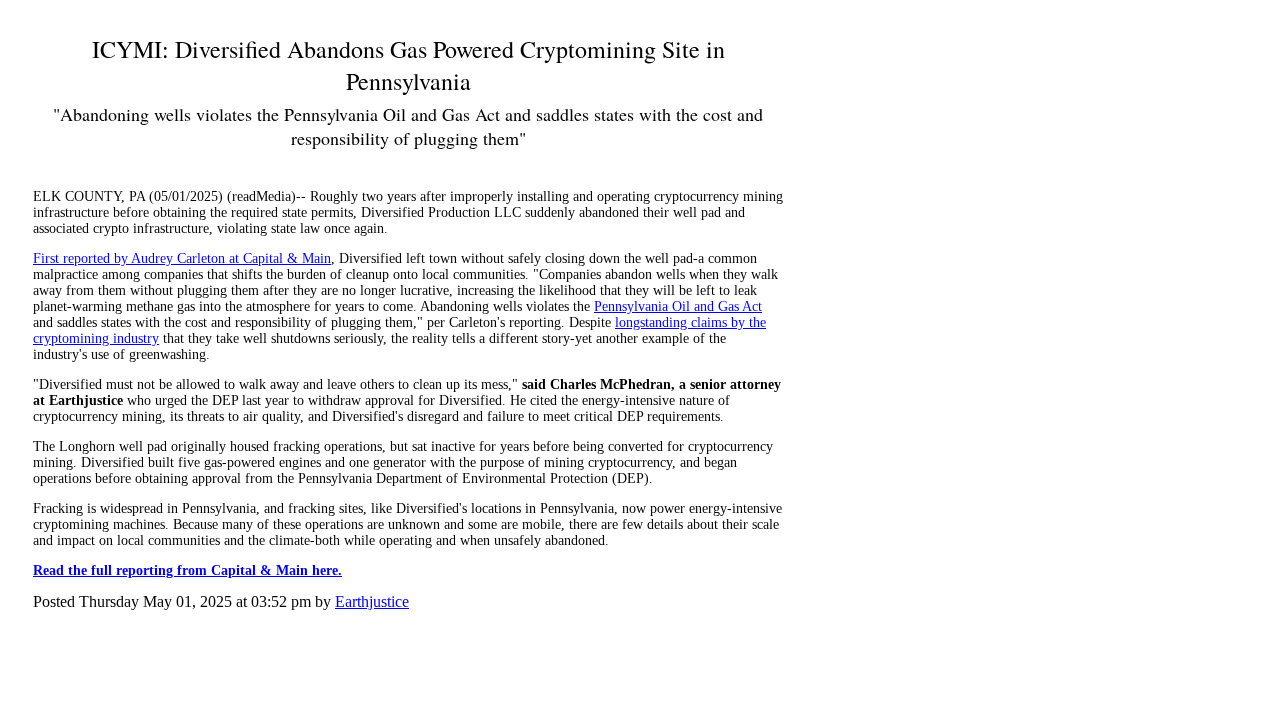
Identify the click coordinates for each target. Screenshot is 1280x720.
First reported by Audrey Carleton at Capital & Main (182, 258)
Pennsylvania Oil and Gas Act (678, 306)
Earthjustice (372, 601)
